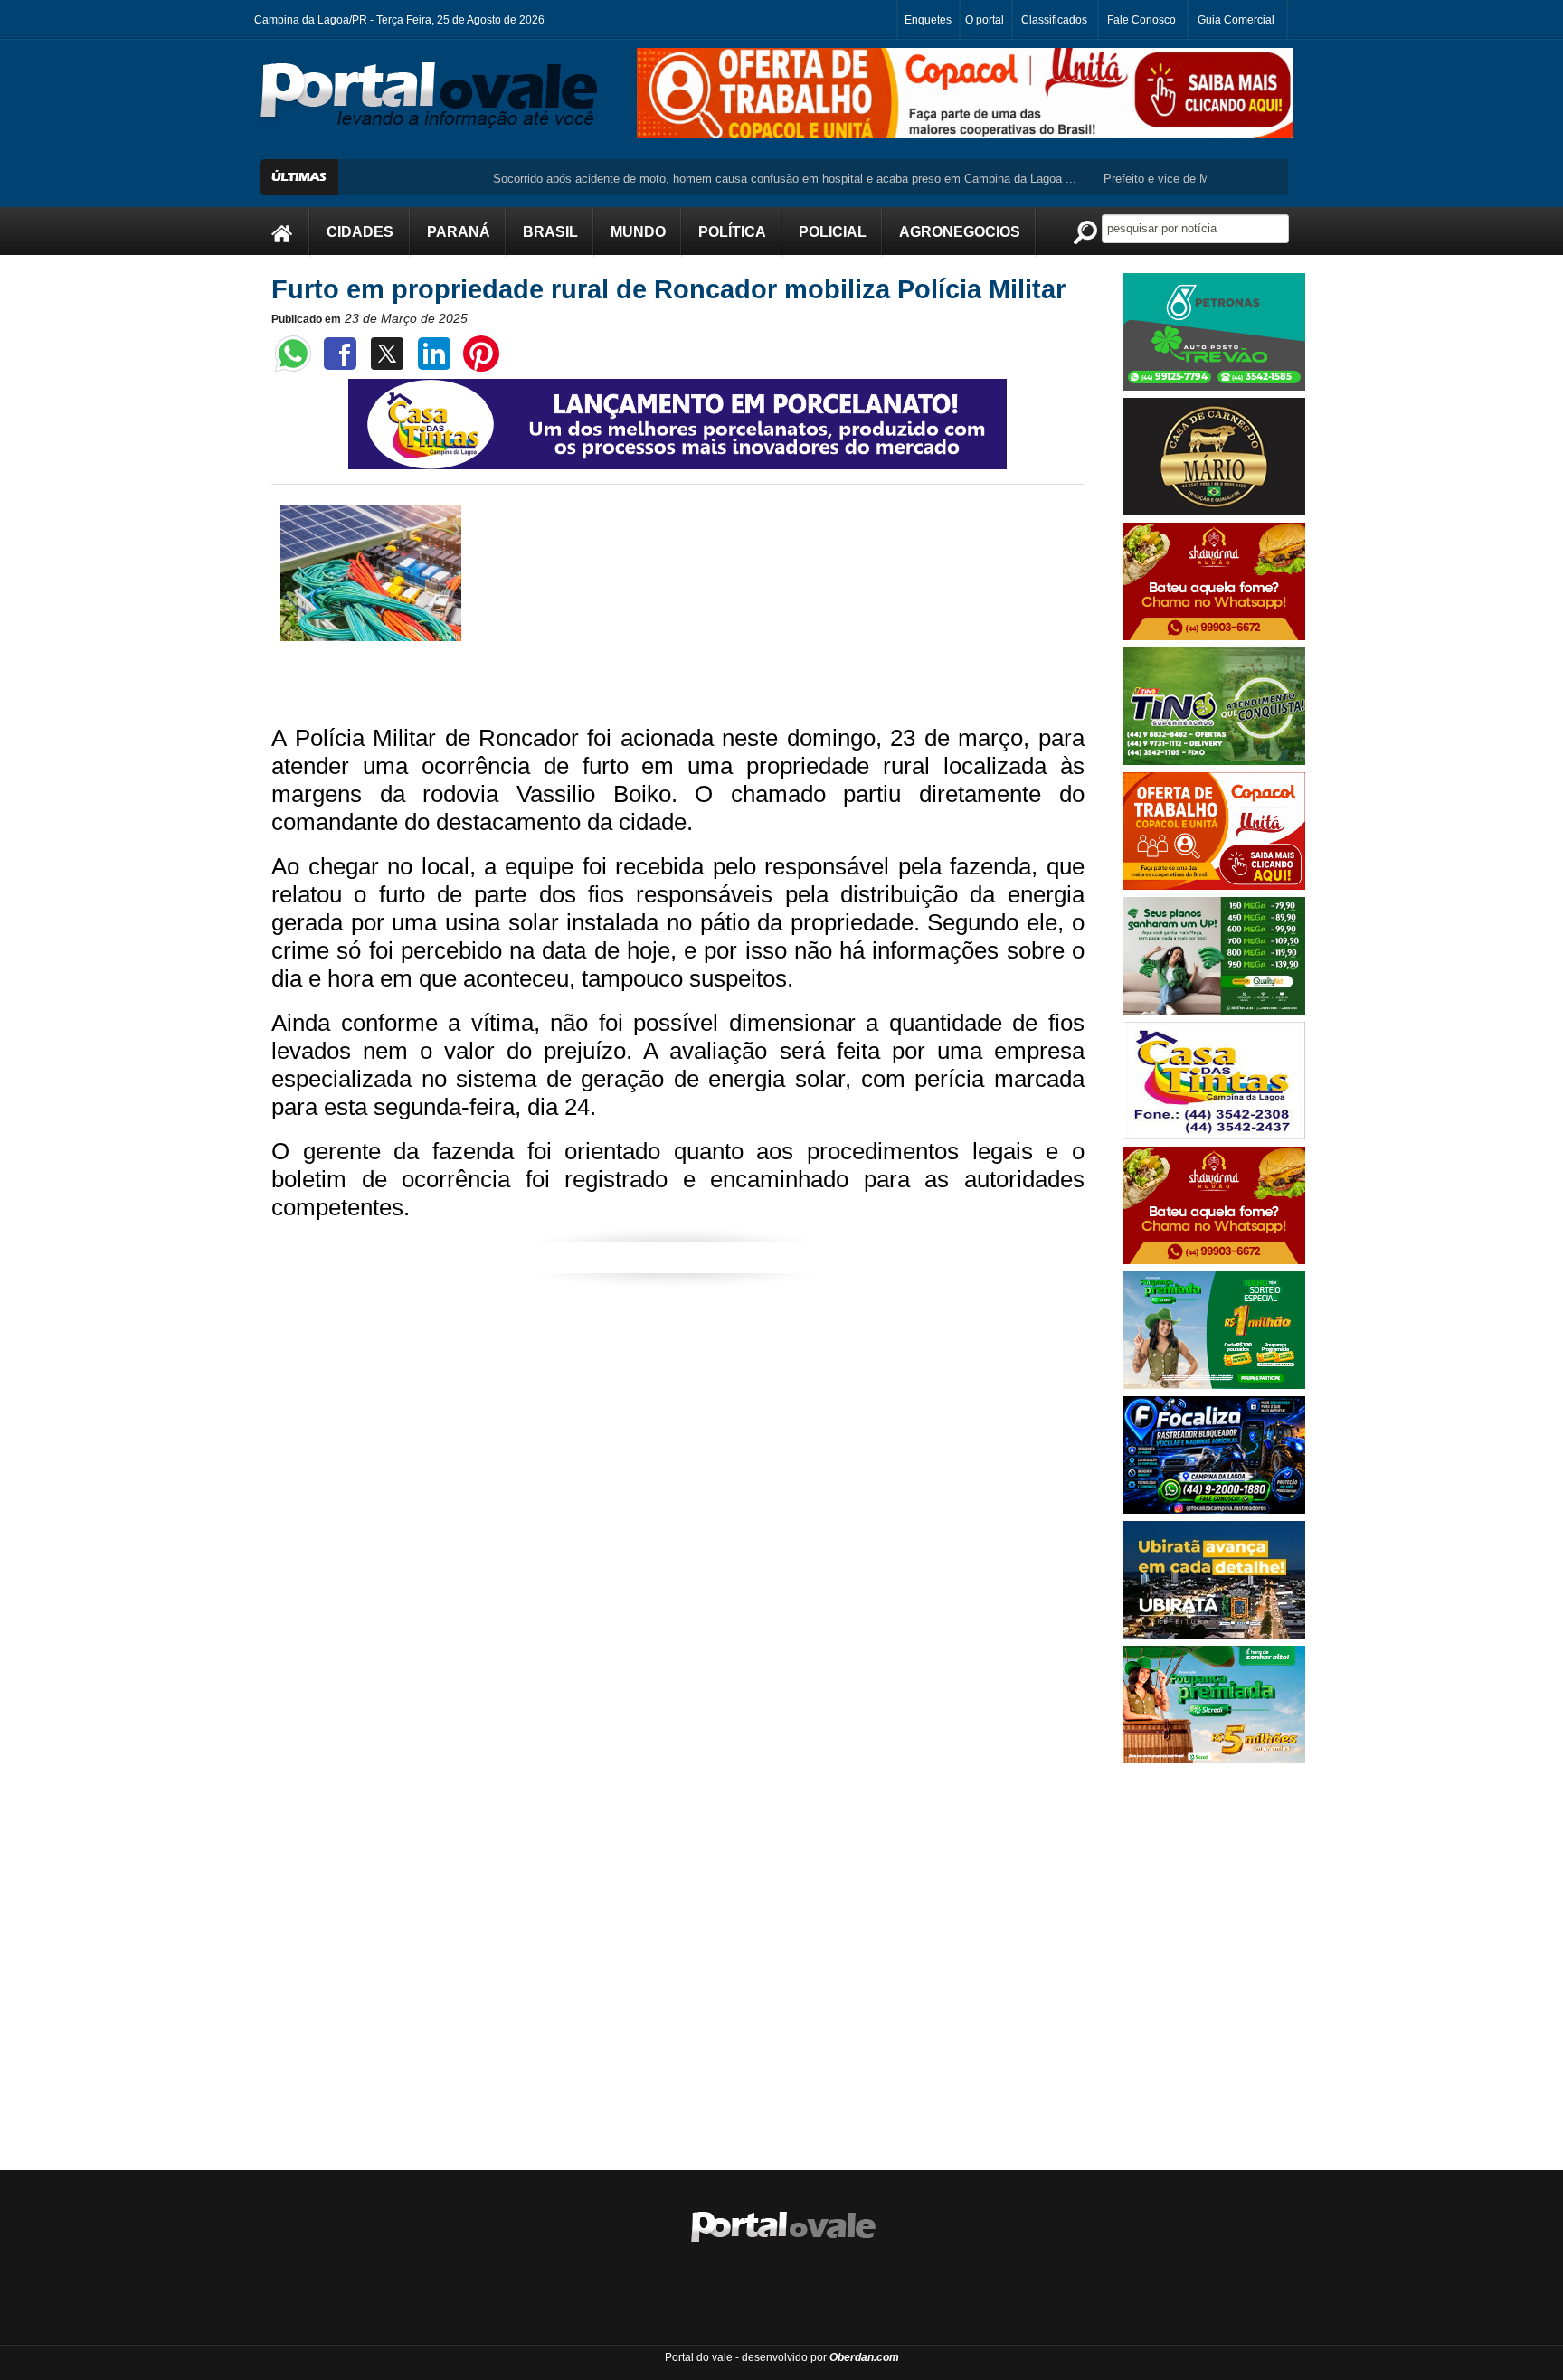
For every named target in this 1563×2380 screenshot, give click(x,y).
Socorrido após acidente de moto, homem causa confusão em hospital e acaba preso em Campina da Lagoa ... (725, 179)
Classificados (1054, 20)
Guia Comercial (1236, 20)
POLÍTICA (732, 232)
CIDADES (360, 232)
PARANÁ (459, 232)
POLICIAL (833, 232)
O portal (985, 20)
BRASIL (550, 232)
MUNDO (638, 232)
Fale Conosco (1141, 20)
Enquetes (928, 20)
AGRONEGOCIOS (960, 232)
